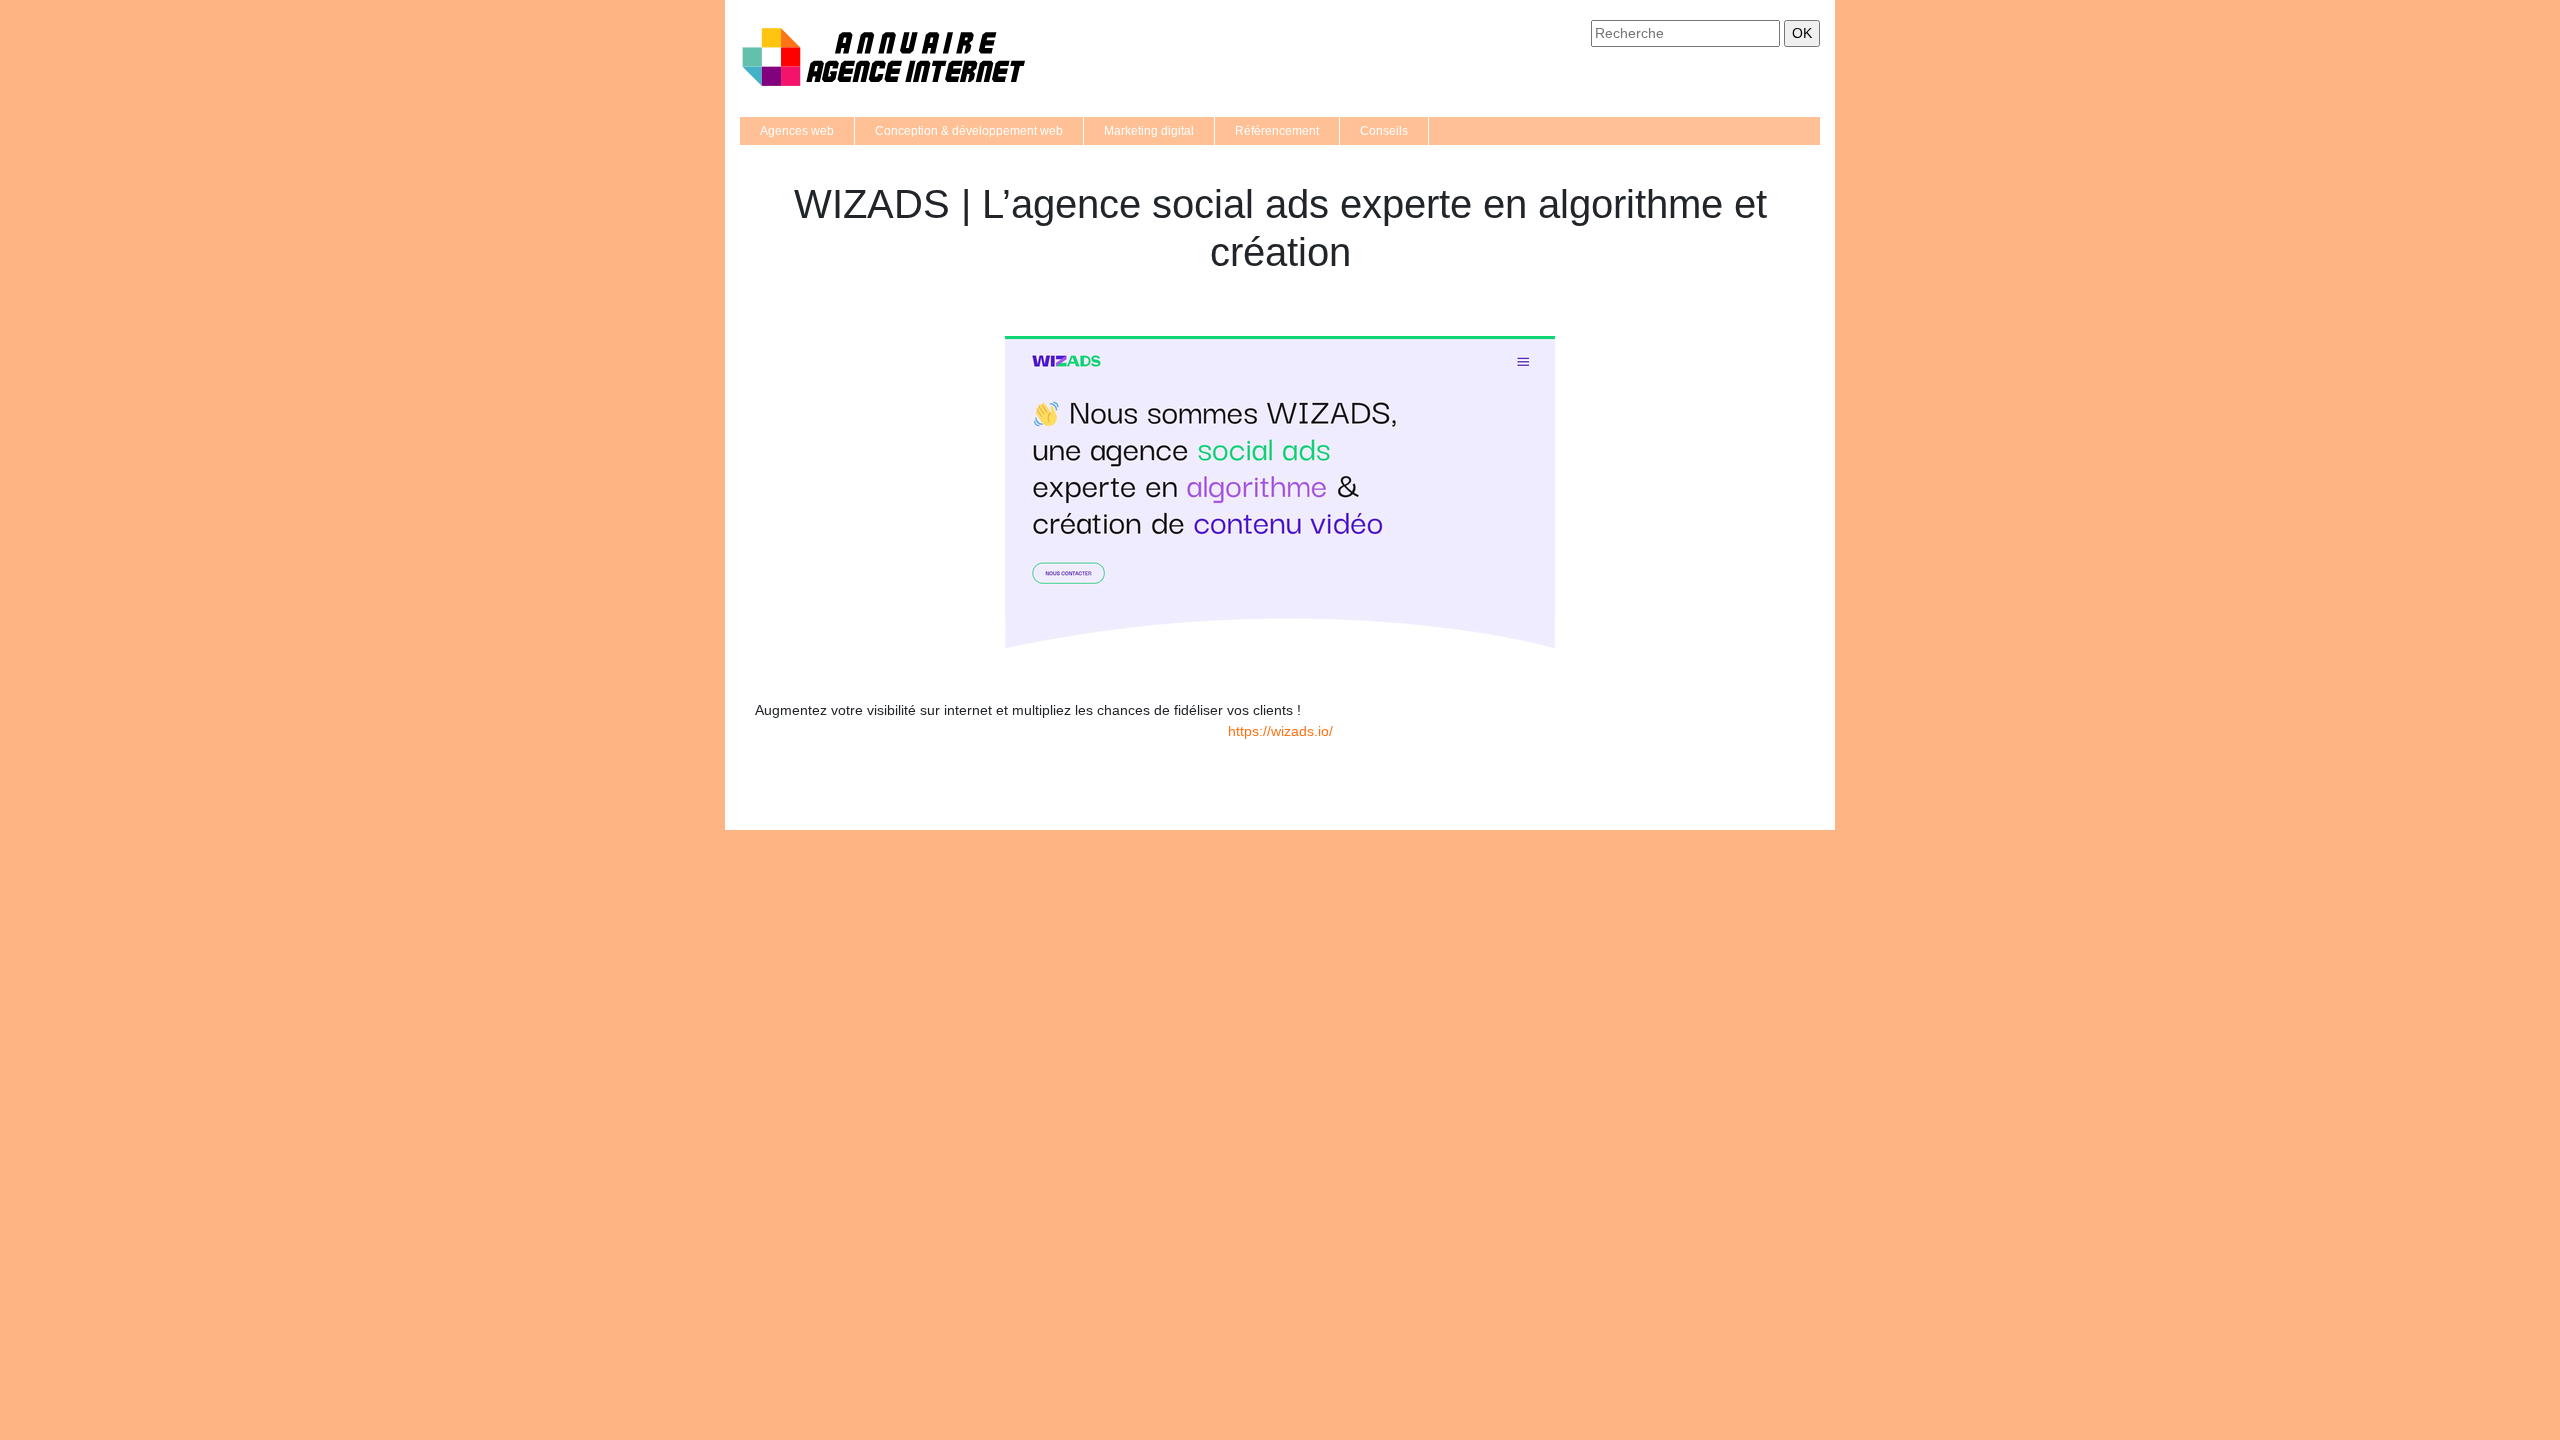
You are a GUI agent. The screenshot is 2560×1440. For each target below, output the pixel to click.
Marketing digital (1149, 131)
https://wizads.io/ (1280, 731)
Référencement (1277, 131)
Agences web (797, 131)
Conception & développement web (969, 131)
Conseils (1384, 131)
